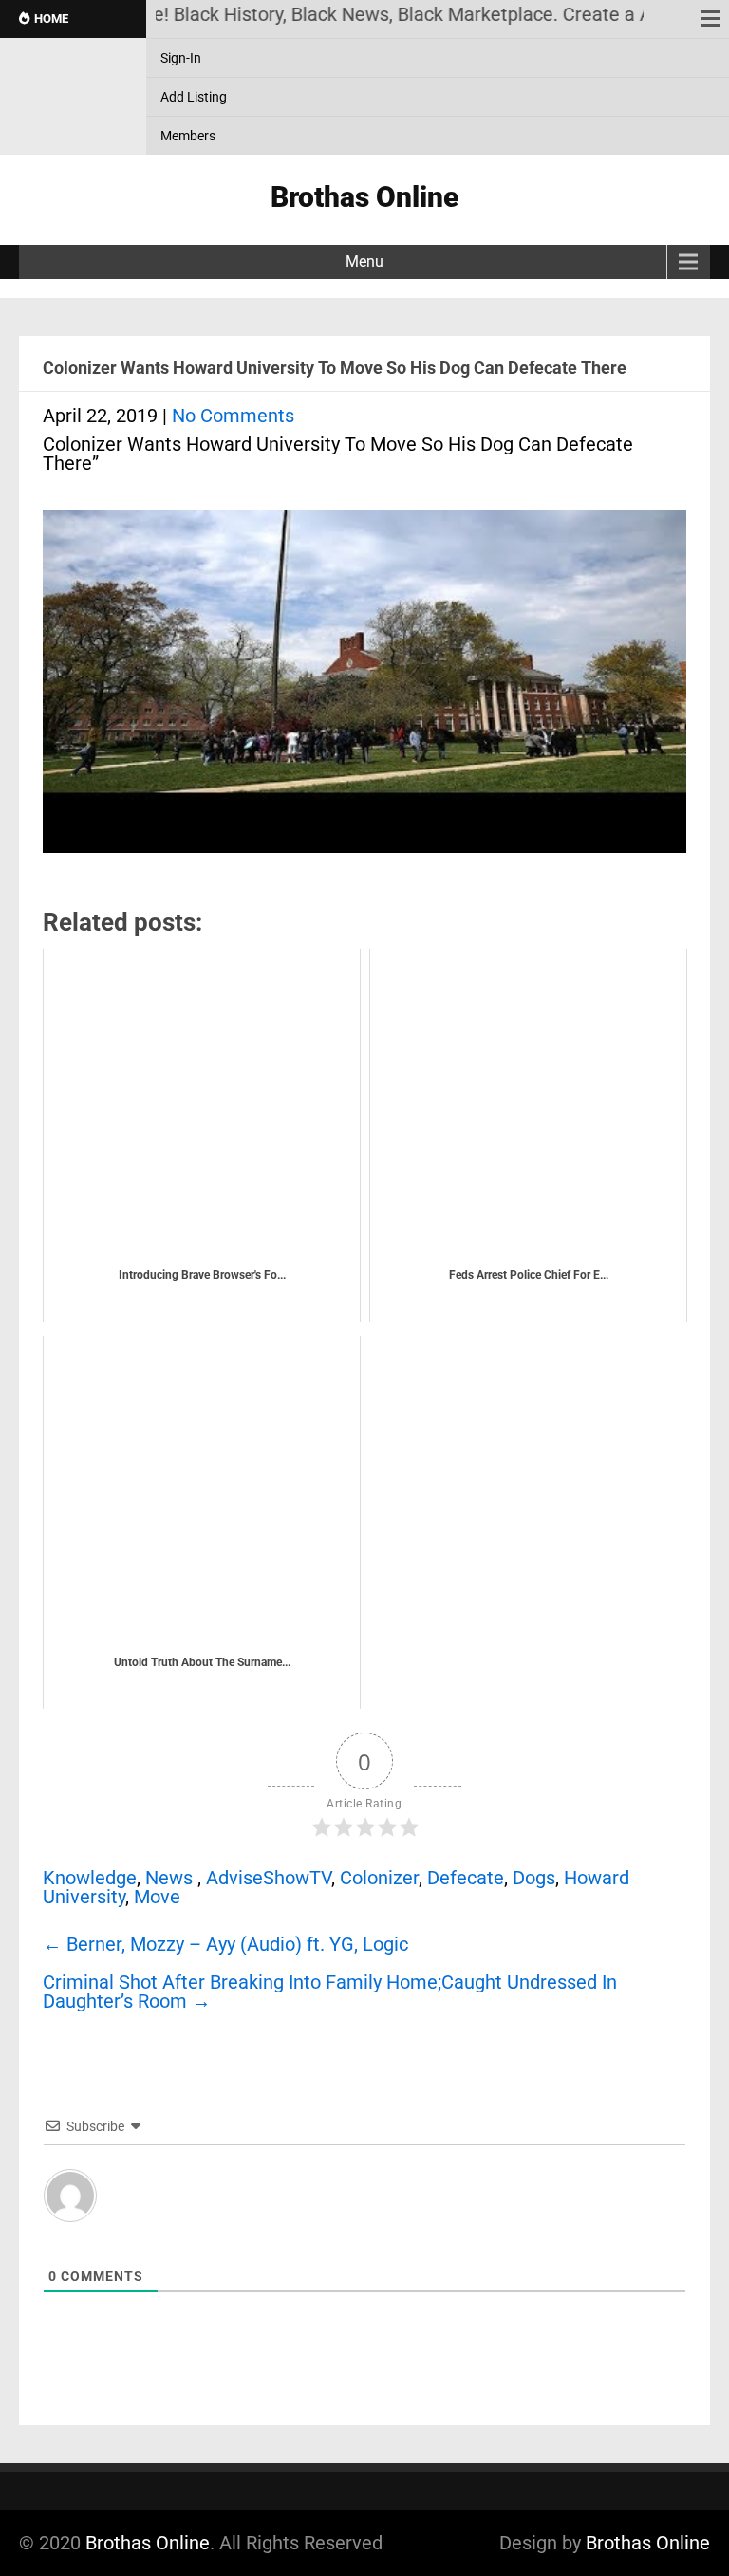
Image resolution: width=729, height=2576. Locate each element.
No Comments (233, 416)
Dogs (534, 1878)
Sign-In (181, 58)
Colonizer (379, 1878)
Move (157, 1897)
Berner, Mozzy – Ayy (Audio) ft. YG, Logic (225, 1944)
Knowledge (90, 1878)
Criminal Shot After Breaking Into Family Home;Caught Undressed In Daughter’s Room (330, 1992)
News (169, 1878)
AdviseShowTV (269, 1878)
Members (188, 136)
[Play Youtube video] (364, 691)
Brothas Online (148, 2543)
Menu (364, 261)
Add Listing (194, 97)
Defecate (466, 1878)
